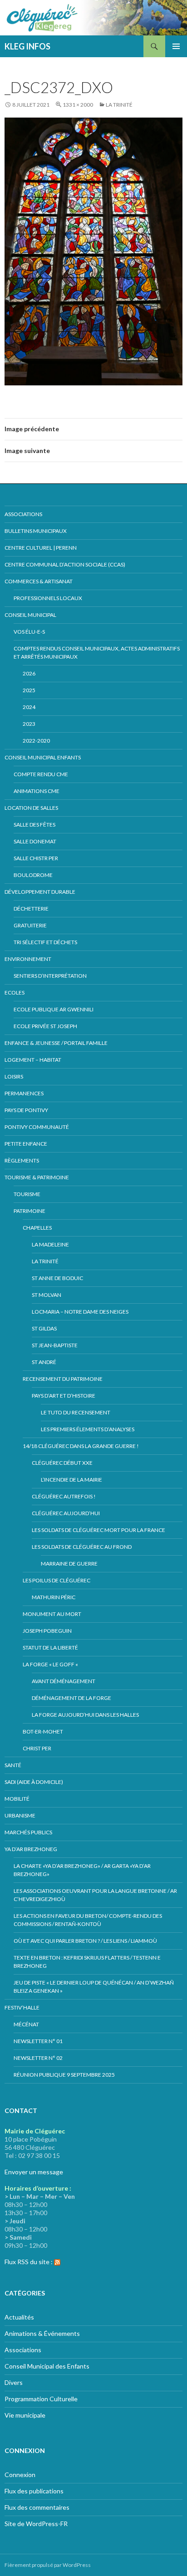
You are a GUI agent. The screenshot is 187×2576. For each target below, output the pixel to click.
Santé (13, 1765)
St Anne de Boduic (57, 1278)
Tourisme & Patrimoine (37, 1177)
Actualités (19, 2317)
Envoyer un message (34, 2172)
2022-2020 (36, 741)
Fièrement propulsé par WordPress (48, 2565)
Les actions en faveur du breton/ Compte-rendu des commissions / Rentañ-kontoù (88, 1920)
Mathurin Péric (54, 1597)
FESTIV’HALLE (22, 2007)
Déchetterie (31, 909)
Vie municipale (25, 2415)
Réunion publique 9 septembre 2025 (64, 2075)
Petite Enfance (26, 1144)
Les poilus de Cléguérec (57, 1580)
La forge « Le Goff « (51, 1664)
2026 (29, 673)
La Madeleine (50, 1244)
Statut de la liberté (50, 1648)
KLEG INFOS (27, 46)
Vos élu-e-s (29, 632)
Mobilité (17, 1799)
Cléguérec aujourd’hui (66, 1513)
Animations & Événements (42, 2333)
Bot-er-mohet (43, 1731)
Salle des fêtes (34, 825)
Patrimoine (30, 1211)
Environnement (28, 959)
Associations (23, 514)
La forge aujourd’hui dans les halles (85, 1715)
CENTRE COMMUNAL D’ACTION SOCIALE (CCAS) (65, 564)
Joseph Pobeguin (47, 1631)
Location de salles (31, 808)
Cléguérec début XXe (62, 1463)
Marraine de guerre (69, 1564)
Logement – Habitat (33, 1060)
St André (44, 1362)
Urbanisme (20, 1815)
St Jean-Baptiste (55, 1345)
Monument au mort (52, 1614)
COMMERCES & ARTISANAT (39, 581)
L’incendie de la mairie (71, 1480)
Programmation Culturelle (41, 2399)
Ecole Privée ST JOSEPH (45, 1026)
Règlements (22, 1160)
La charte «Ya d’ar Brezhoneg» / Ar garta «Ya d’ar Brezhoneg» (82, 1870)
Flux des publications (34, 2491)
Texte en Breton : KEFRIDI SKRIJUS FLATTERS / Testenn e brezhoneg (87, 1962)
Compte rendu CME (41, 774)
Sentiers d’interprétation (50, 976)
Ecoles (15, 992)
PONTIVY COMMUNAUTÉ (37, 1127)
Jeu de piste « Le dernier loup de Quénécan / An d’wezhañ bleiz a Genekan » (94, 1987)
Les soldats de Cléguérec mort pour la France (98, 1530)
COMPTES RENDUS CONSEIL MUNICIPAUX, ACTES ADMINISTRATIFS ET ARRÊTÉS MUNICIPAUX (97, 653)
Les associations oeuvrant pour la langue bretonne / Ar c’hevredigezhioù (95, 1895)
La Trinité (119, 105)
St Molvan (47, 1295)
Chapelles (37, 1228)
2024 (29, 707)
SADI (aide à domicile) (34, 1782)
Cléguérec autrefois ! (64, 1496)
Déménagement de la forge (71, 1698)
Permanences (24, 1093)
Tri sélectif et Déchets (45, 942)
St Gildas (44, 1328)
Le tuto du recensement (76, 1412)
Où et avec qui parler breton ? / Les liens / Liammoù (85, 1941)
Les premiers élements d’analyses (88, 1429)
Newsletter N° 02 (38, 2058)
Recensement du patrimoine (63, 1379)
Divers (14, 2382)
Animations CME (37, 791)
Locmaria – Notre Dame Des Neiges (80, 1312)
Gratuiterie (30, 925)
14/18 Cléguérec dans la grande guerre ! (81, 1446)
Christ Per (37, 1748)
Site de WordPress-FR (36, 2524)
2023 (29, 724)
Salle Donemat (35, 841)
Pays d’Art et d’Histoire (64, 1396)
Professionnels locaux (48, 598)
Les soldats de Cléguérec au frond (82, 1547)
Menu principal (176, 46)
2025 (29, 690)
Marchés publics (28, 1832)
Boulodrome (33, 875)
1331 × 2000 (78, 105)
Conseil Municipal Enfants (43, 757)
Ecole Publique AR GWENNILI (54, 1009)
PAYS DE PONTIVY (26, 1110)
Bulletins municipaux (36, 531)
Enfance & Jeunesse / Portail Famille (56, 1043)
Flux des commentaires (37, 2507)
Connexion (20, 2475)
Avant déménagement (64, 1681)
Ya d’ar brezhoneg (31, 1849)
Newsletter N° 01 (38, 2041)
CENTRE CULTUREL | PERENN (41, 548)
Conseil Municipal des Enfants (47, 2366)
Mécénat (26, 2024)
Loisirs (14, 1076)
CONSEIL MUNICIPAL (30, 615)
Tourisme (27, 1194)
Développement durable (40, 892)
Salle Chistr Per (36, 858)
